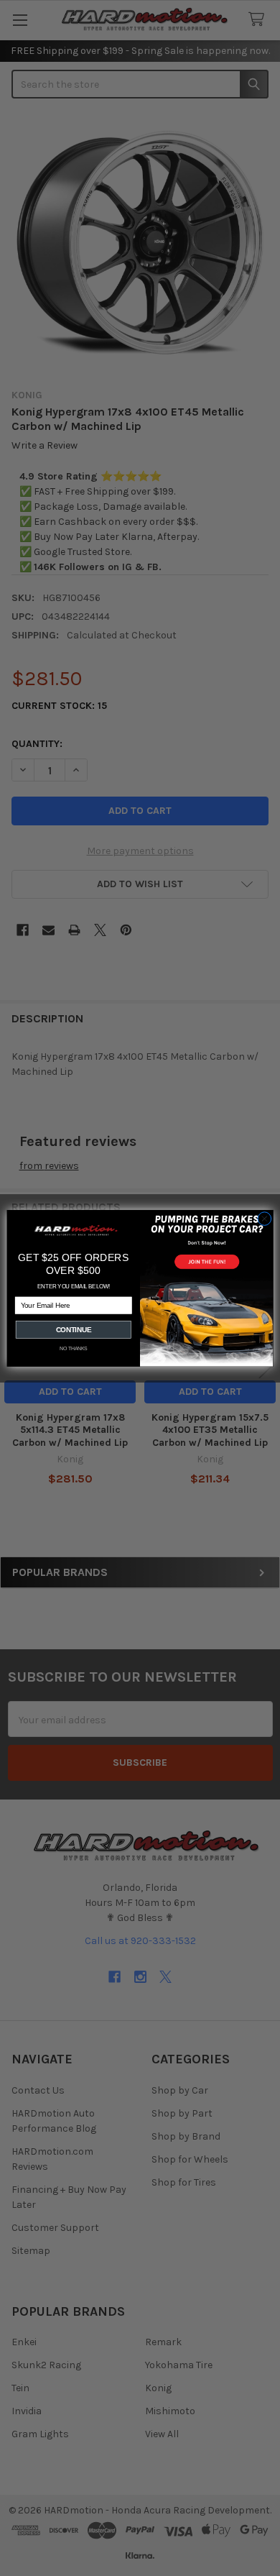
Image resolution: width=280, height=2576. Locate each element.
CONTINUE (74, 1329)
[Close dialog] (265, 1218)
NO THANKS (74, 1349)
